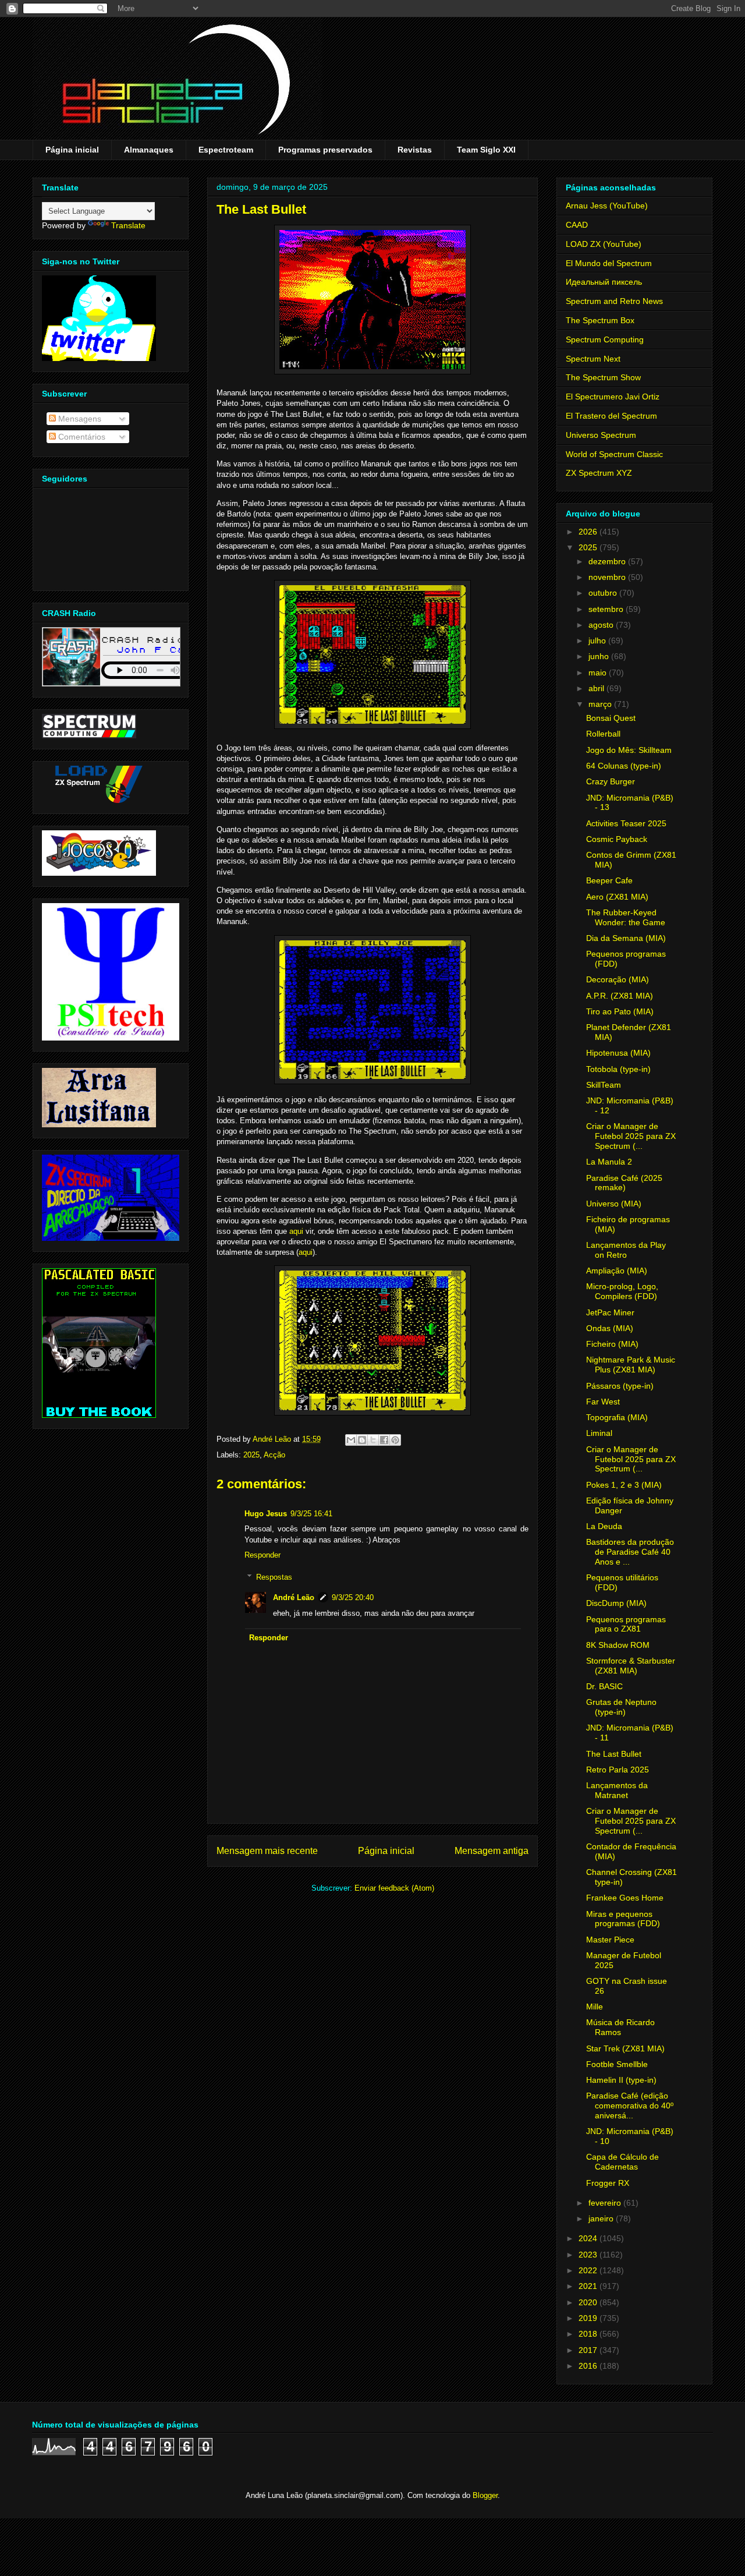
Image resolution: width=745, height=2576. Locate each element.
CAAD (577, 225)
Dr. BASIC (604, 1686)
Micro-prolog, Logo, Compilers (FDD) (622, 1291)
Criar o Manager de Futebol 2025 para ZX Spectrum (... (631, 1136)
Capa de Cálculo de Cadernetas (622, 2162)
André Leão (294, 1597)
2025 (251, 1455)
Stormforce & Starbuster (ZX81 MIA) (631, 1666)
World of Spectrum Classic (614, 454)
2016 (589, 2366)
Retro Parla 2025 (618, 1770)
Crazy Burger (611, 781)
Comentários (81, 437)
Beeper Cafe (609, 880)
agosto (602, 625)
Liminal (599, 1433)
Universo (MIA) (614, 1204)
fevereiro (606, 2203)
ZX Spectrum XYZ (599, 473)
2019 (589, 2318)
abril (597, 688)
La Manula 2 (609, 1162)
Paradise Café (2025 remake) (624, 1183)
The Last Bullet (614, 1754)
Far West (603, 1402)
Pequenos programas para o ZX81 (626, 1624)
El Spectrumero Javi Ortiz (613, 397)
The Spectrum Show (603, 377)
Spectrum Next (593, 359)
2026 (589, 532)
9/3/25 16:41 (311, 1514)
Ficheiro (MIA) (612, 1344)
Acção (274, 1455)
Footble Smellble (617, 2064)
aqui (296, 1231)
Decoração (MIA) (618, 979)
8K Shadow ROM (618, 1645)
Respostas (274, 1577)
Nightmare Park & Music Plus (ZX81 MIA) (631, 1365)
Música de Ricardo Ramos (620, 2027)
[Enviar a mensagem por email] (351, 1440)
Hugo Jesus (266, 1514)
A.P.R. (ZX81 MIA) (620, 996)
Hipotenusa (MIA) (618, 1053)
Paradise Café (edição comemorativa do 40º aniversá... (630, 2106)
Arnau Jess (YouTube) (607, 206)
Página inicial (72, 150)
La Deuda (604, 1526)
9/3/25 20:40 (353, 1597)
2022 (589, 2270)
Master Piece (610, 1940)
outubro (604, 593)
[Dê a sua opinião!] (362, 1440)
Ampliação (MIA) (617, 1271)
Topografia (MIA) (617, 1417)
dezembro (608, 561)
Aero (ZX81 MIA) (617, 897)
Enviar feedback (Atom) (394, 1888)
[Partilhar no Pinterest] (395, 1440)
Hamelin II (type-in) (621, 2080)
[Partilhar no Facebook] (384, 1440)
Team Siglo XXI (486, 150)
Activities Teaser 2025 (626, 823)
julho (598, 641)
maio (599, 673)
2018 (589, 2334)
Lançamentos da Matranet (617, 1790)
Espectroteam (226, 150)
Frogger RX (608, 2183)
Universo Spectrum (601, 435)
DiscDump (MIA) (616, 1603)
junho (600, 656)
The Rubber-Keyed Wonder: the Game (626, 917)
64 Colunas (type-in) (624, 766)
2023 (589, 2255)
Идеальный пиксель (604, 282)
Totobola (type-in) (618, 1069)
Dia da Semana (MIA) (626, 938)
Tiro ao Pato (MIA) (620, 1011)
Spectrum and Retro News (614, 301)
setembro (607, 609)
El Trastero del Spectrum (611, 416)
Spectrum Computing (605, 339)
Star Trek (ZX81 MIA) (625, 2048)
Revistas (415, 150)
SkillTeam (604, 1085)
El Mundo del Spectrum (609, 263)
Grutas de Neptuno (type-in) (621, 1707)
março (601, 704)
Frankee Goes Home (625, 1898)
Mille (595, 2007)
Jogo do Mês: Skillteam (629, 750)
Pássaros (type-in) (620, 1386)
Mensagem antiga (492, 1851)
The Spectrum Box (600, 320)
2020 (589, 2302)
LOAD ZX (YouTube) (604, 244)
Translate (128, 225)
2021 (589, 2286)
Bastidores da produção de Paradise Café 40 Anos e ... (630, 1552)
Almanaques (149, 150)
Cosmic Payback (617, 839)
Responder (262, 1555)
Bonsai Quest (611, 718)
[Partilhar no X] (373, 1440)
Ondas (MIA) (610, 1328)
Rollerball (603, 734)
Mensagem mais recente (267, 1851)
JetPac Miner (610, 1312)
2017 (589, 2350)
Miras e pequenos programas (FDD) (623, 1919)
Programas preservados (325, 150)
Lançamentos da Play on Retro (626, 1250)
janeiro (602, 2218)
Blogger (485, 2495)
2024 (589, 2238)
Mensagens (79, 419)
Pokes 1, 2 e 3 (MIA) (624, 1485)
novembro (608, 577)
